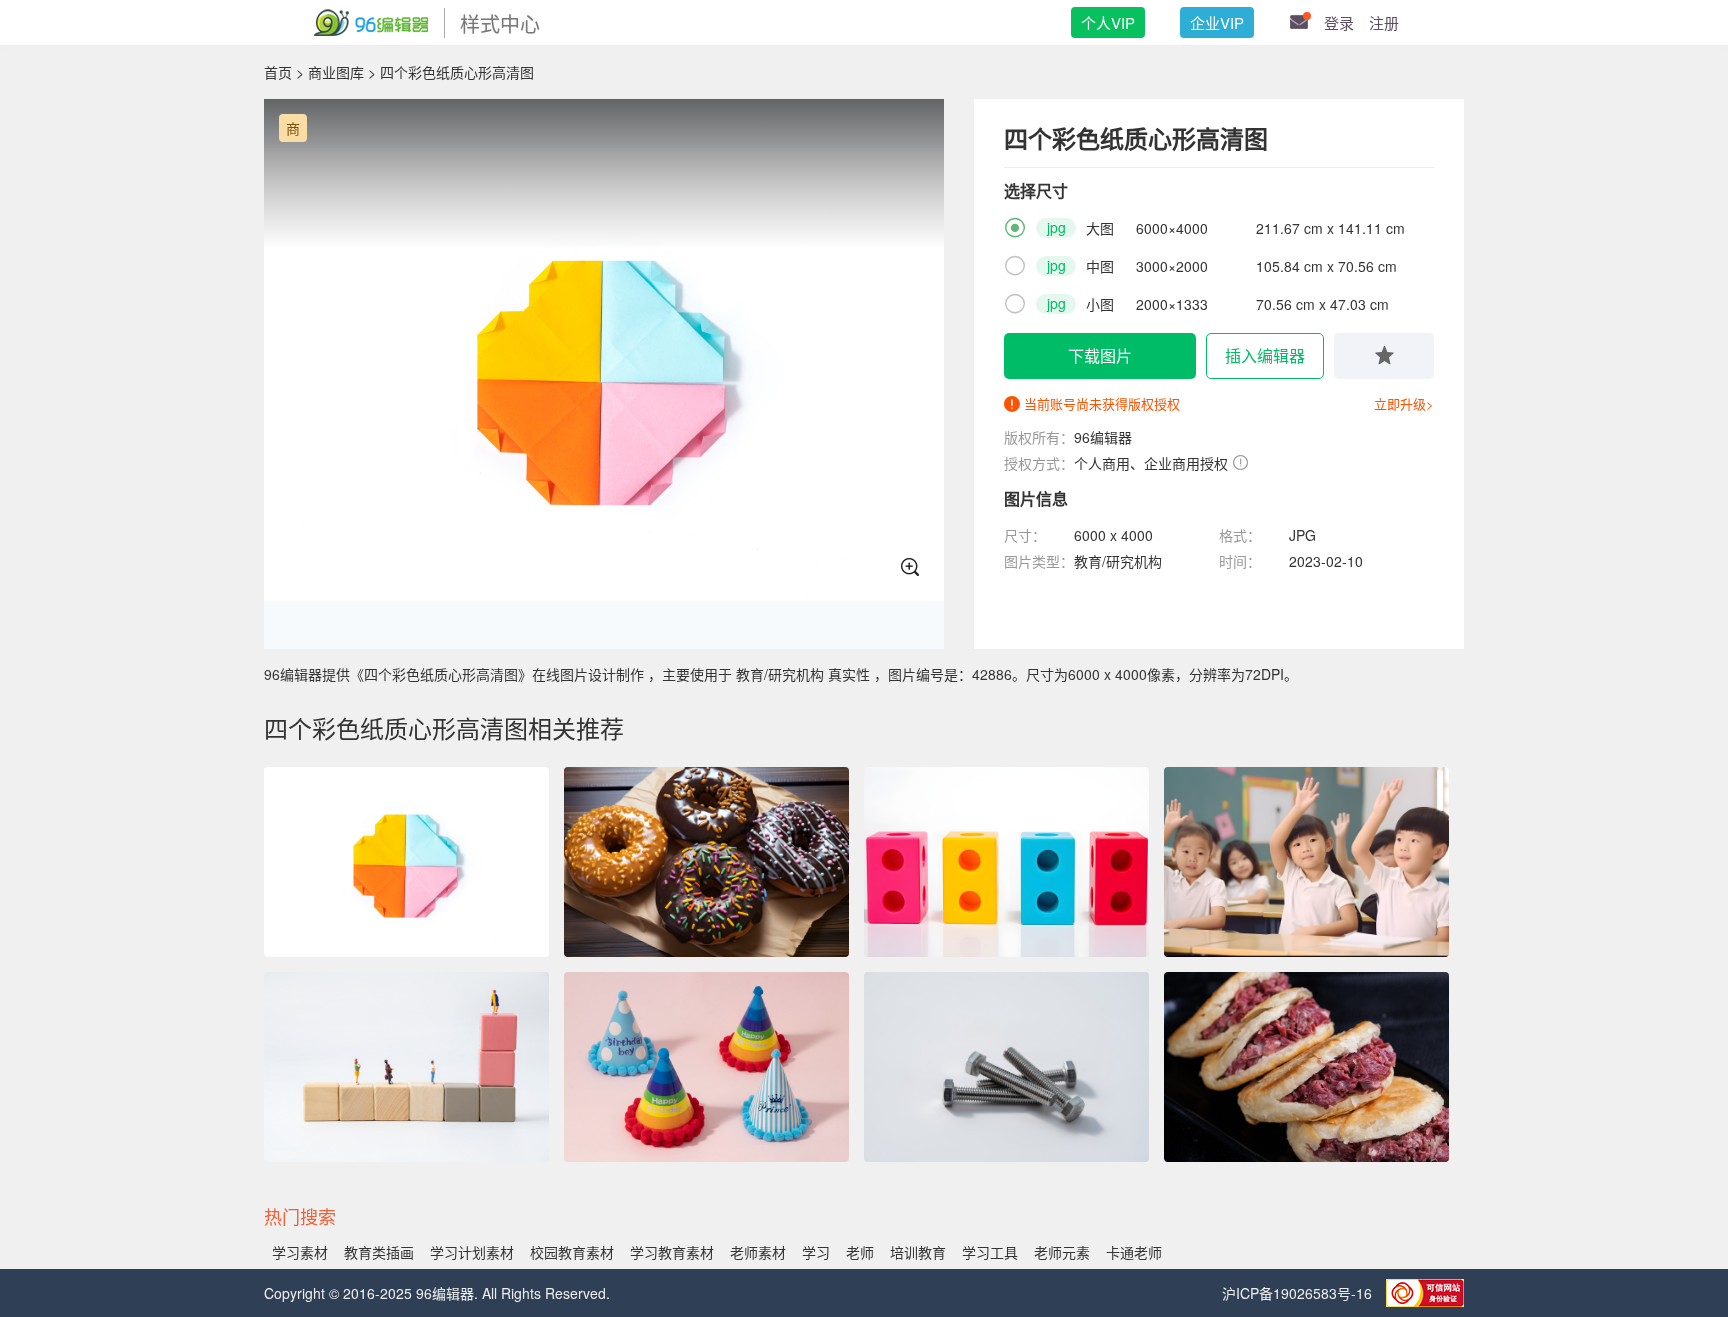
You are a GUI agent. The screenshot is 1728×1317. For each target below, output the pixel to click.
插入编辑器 (1265, 355)
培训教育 (918, 1252)
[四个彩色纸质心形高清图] (406, 862)
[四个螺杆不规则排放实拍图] (1006, 1067)
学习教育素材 (672, 1252)
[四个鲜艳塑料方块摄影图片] (1006, 862)
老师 (860, 1252)
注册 (1384, 22)
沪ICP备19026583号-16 (1299, 1293)
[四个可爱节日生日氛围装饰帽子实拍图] (706, 1067)
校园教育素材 (572, 1252)
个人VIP (1108, 22)
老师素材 (758, 1252)
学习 (816, 1252)
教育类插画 (379, 1252)
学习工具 (990, 1252)
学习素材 (300, 1252)
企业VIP (1217, 22)
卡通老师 (1134, 1252)
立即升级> (1404, 403)
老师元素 (1062, 1252)
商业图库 (336, 72)
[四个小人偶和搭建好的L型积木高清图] (406, 1067)
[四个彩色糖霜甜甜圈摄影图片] (706, 862)
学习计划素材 (472, 1252)
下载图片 (1100, 355)
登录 (1339, 22)
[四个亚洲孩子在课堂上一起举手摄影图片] (1306, 862)
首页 (278, 72)
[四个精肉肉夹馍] (1306, 1067)
